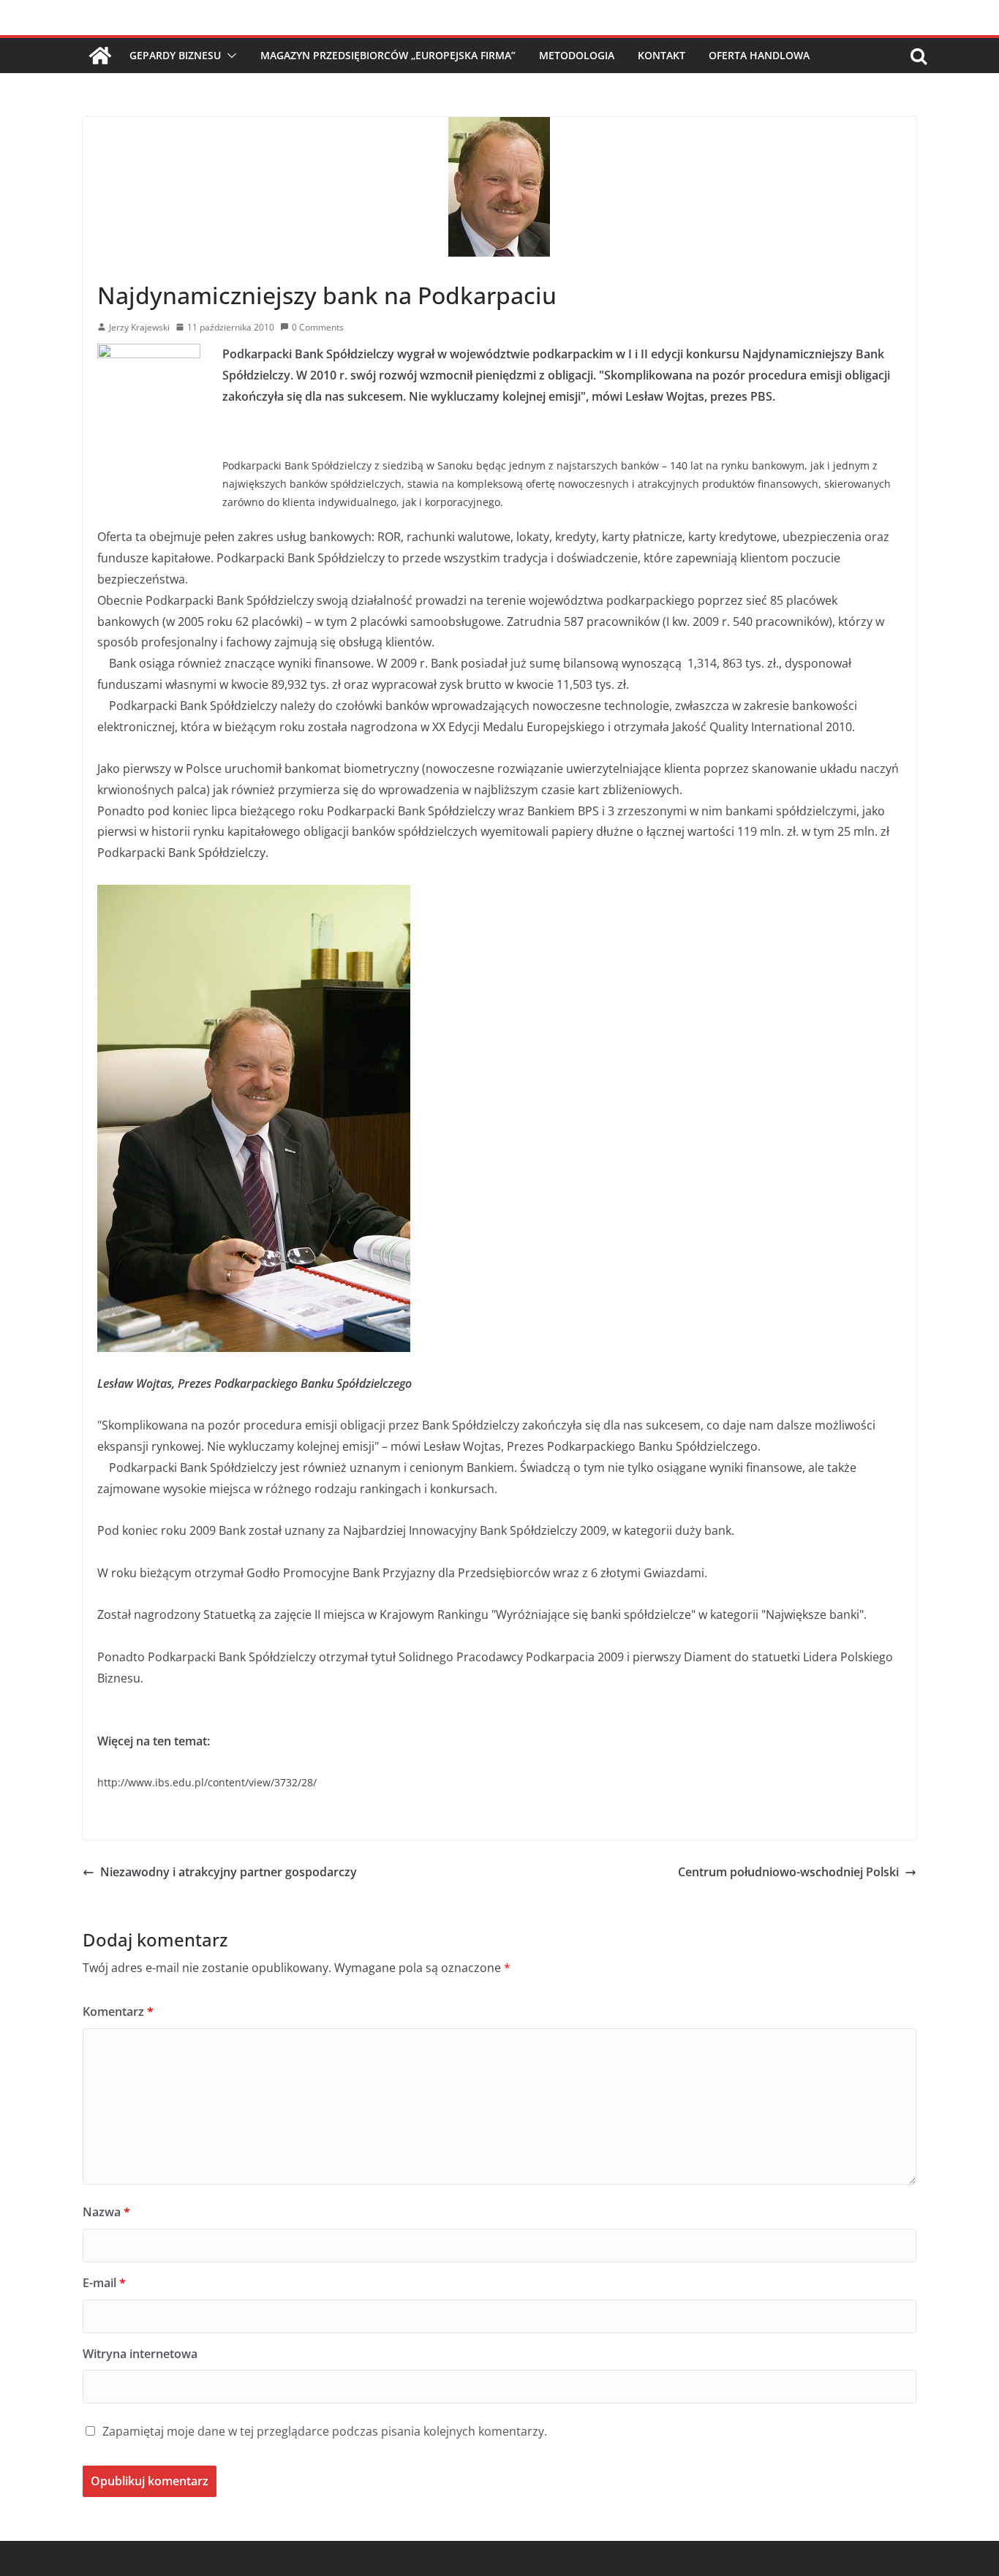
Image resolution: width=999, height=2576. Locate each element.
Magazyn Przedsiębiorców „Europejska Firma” (388, 55)
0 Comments (318, 327)
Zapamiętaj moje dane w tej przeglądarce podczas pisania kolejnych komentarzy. (325, 2431)
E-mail (104, 2283)
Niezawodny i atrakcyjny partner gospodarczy (229, 1872)
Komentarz (118, 2012)
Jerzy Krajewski (139, 327)
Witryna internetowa (140, 2354)
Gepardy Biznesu (175, 55)
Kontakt (661, 55)
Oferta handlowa (759, 55)
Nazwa (106, 2212)
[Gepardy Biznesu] (100, 56)
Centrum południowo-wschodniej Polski (788, 1872)
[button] (229, 56)
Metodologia (577, 55)
